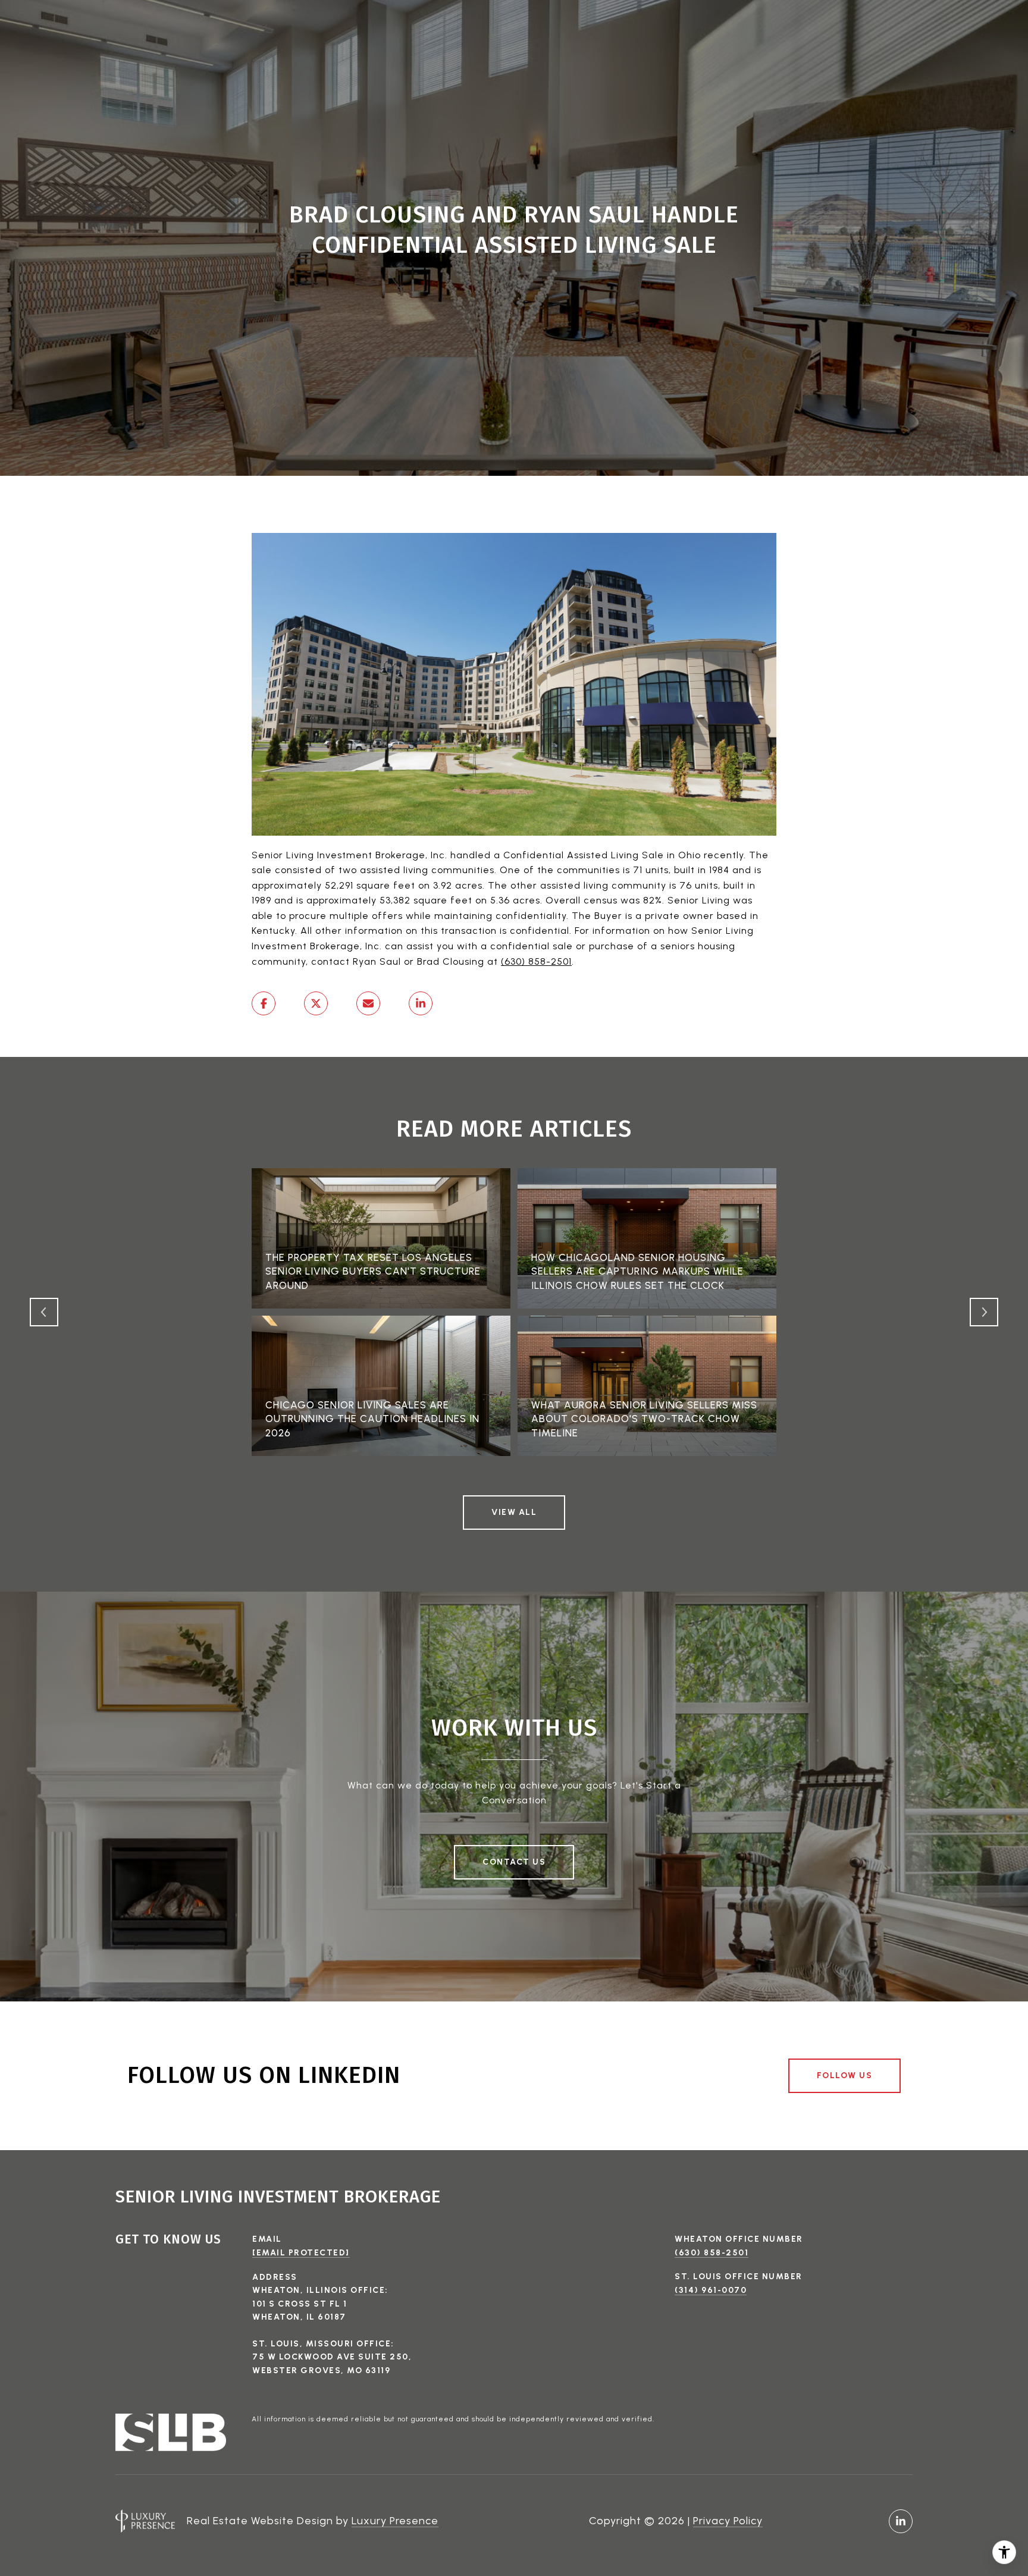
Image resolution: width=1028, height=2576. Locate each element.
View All (514, 1512)
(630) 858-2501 (536, 961)
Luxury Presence (395, 2521)
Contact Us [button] (514, 1862)
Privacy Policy (728, 2521)
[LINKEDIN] (901, 2521)
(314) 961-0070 (711, 2290)
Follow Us (845, 2075)
